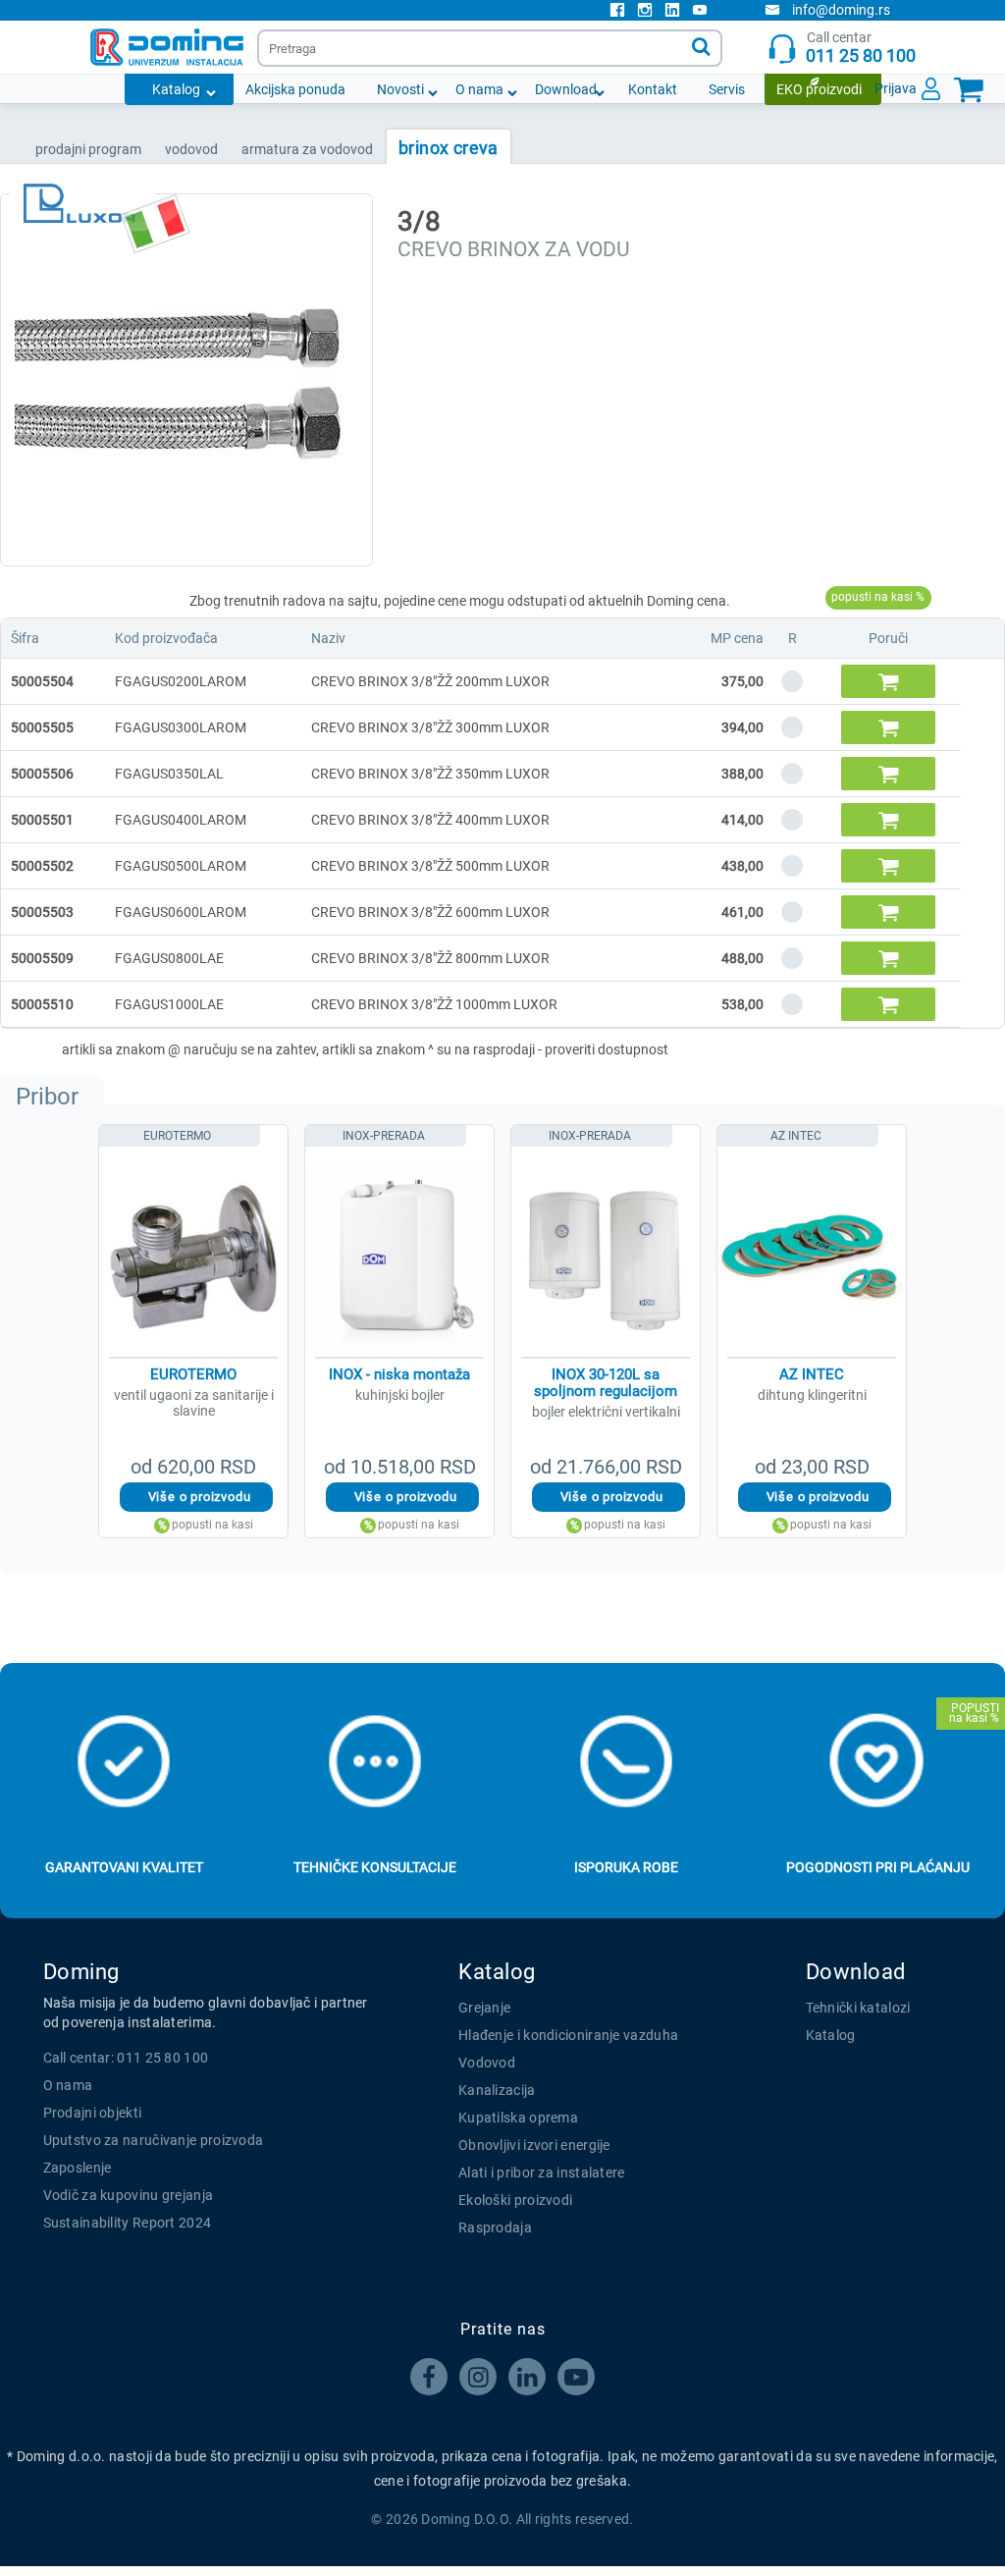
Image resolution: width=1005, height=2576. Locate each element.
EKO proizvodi (819, 89)
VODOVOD (191, 149)
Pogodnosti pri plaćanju (878, 1867)
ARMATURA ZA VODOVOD (307, 149)
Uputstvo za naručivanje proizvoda (154, 2140)
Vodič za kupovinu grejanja (129, 2195)
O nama (479, 89)
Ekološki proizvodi (515, 2200)
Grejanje (484, 2008)
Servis (727, 89)
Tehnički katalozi (858, 2008)
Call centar (861, 48)
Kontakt (653, 89)
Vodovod (487, 2063)
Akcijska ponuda (295, 89)
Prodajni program (88, 149)
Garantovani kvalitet (124, 1867)
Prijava (896, 88)
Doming (81, 1972)
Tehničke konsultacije (375, 1867)
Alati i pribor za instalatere (542, 2173)
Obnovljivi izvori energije (534, 2145)
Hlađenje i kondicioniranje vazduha (568, 2035)
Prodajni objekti (93, 2113)
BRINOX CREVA (449, 148)
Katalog (176, 89)
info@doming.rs (841, 10)
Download (566, 89)
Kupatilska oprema (518, 2118)
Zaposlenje (78, 2168)
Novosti (400, 89)
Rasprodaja (495, 2227)
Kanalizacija (497, 2090)
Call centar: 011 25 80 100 (126, 2058)
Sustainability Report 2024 (128, 2223)
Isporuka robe (626, 1867)
